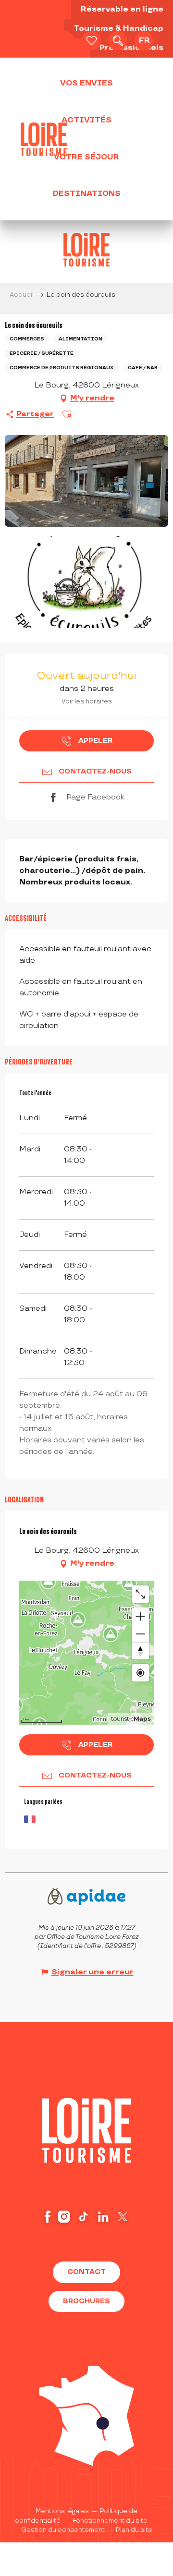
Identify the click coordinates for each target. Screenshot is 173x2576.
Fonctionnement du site (110, 2521)
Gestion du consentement (63, 2530)
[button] (118, 41)
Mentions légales (62, 2511)
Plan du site (134, 2530)
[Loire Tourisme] (44, 139)
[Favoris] (91, 41)
